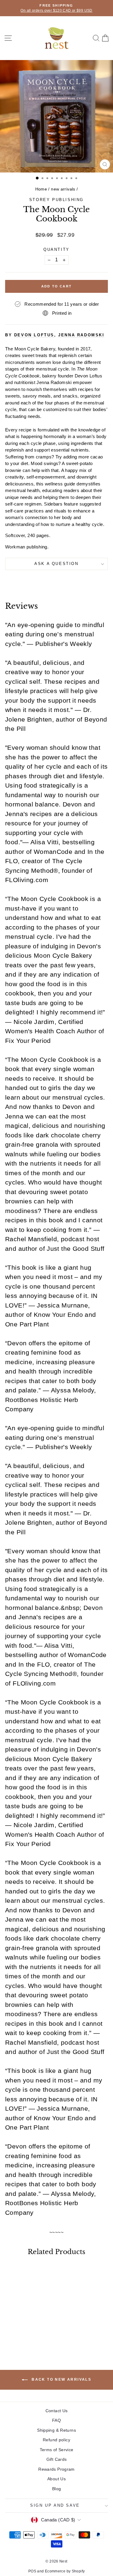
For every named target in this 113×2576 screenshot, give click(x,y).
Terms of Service (57, 2450)
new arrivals (63, 189)
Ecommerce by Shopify (65, 2571)
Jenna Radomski (81, 335)
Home (41, 189)
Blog (57, 2489)
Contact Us (57, 2411)
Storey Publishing (56, 200)
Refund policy (56, 2440)
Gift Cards (57, 2459)
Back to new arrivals (61, 2379)
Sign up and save (55, 2505)
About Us (56, 2479)
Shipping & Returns (56, 2430)
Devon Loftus (34, 335)
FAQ (56, 2420)
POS (32, 2571)
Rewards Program (56, 2469)
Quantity (56, 249)
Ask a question (56, 564)
